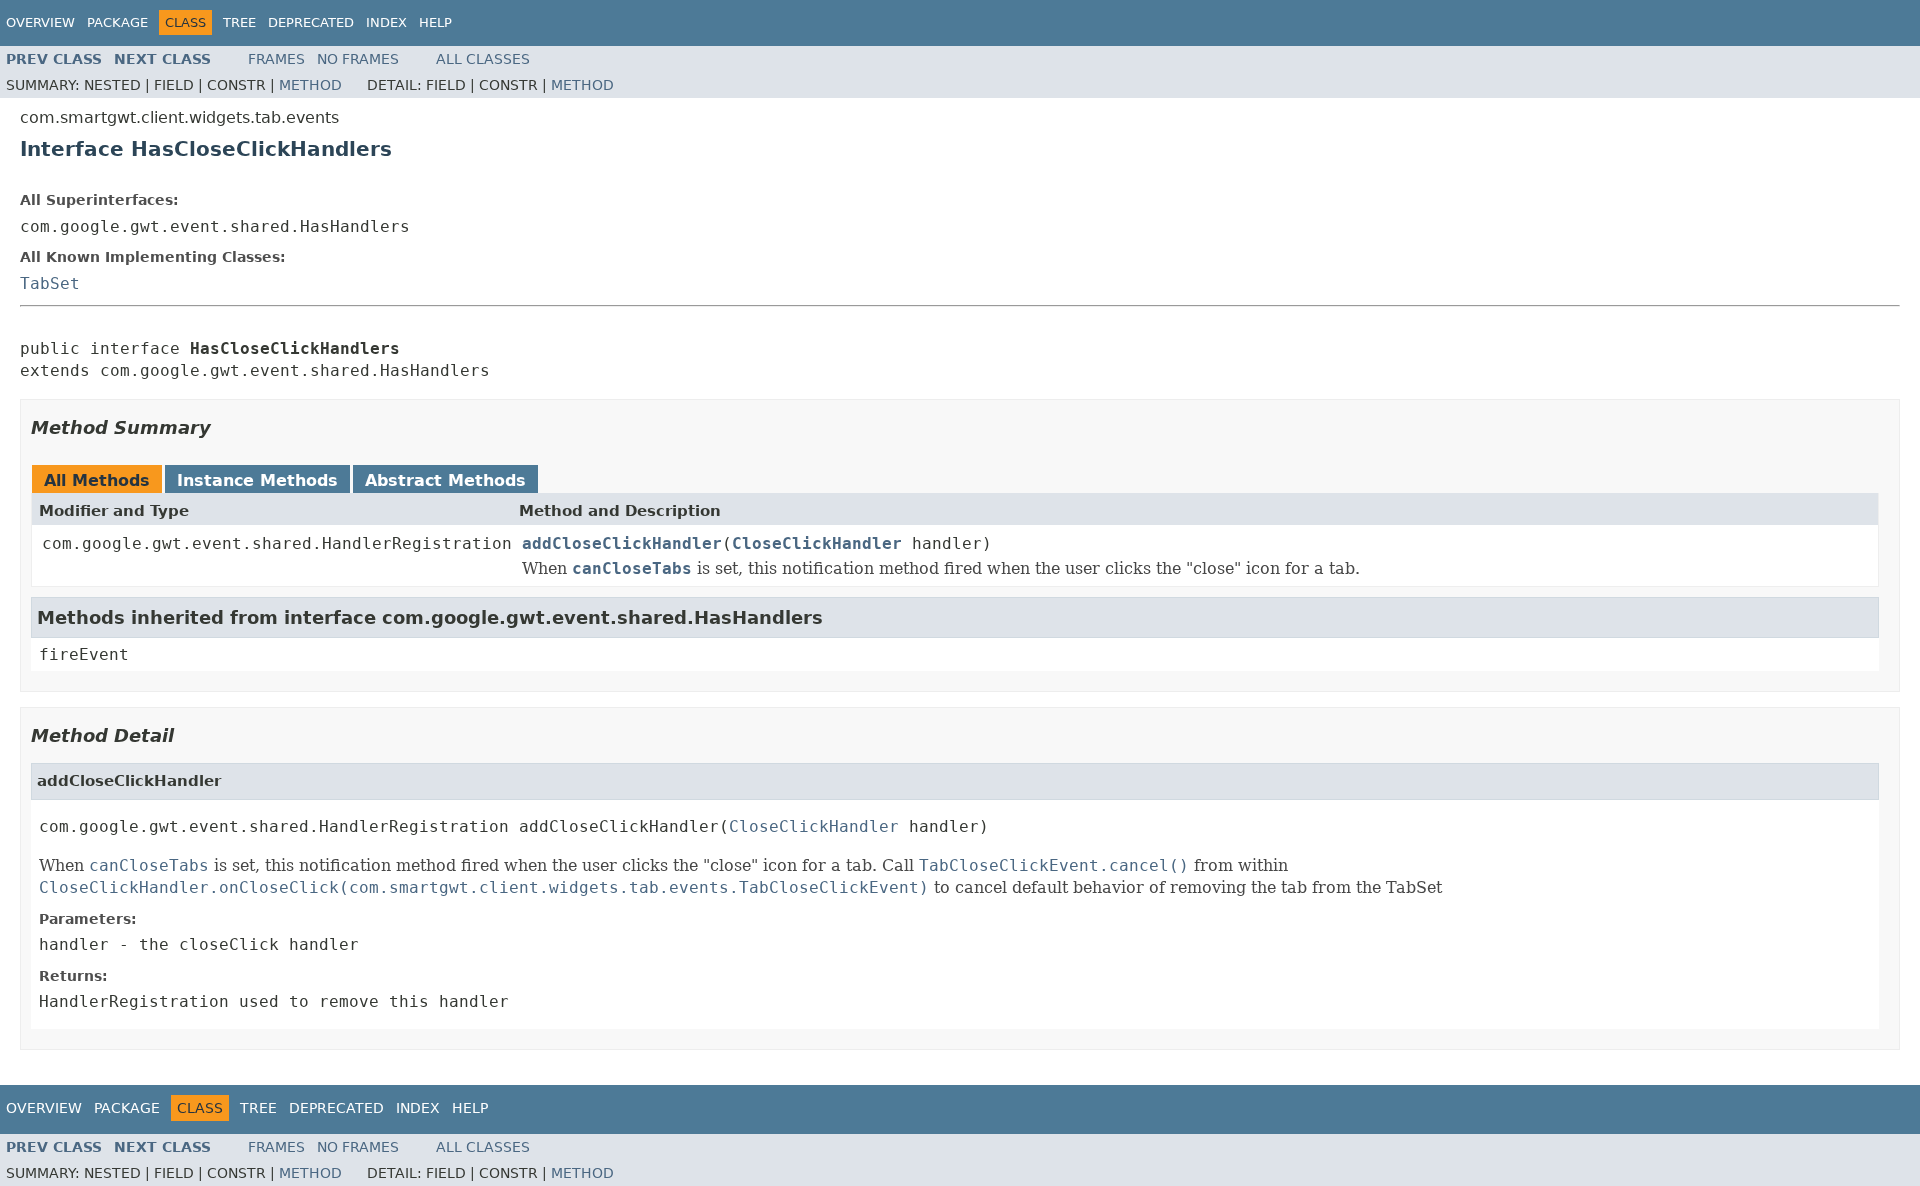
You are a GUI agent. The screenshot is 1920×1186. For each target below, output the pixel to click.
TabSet (50, 283)
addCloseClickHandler (622, 543)
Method (310, 85)
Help (435, 22)
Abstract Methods (445, 480)
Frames (276, 59)
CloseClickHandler (817, 543)
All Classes (483, 59)
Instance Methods (257, 480)
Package (117, 22)
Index (386, 22)
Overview (40, 22)
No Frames (358, 59)
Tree (239, 22)
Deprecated (311, 22)
